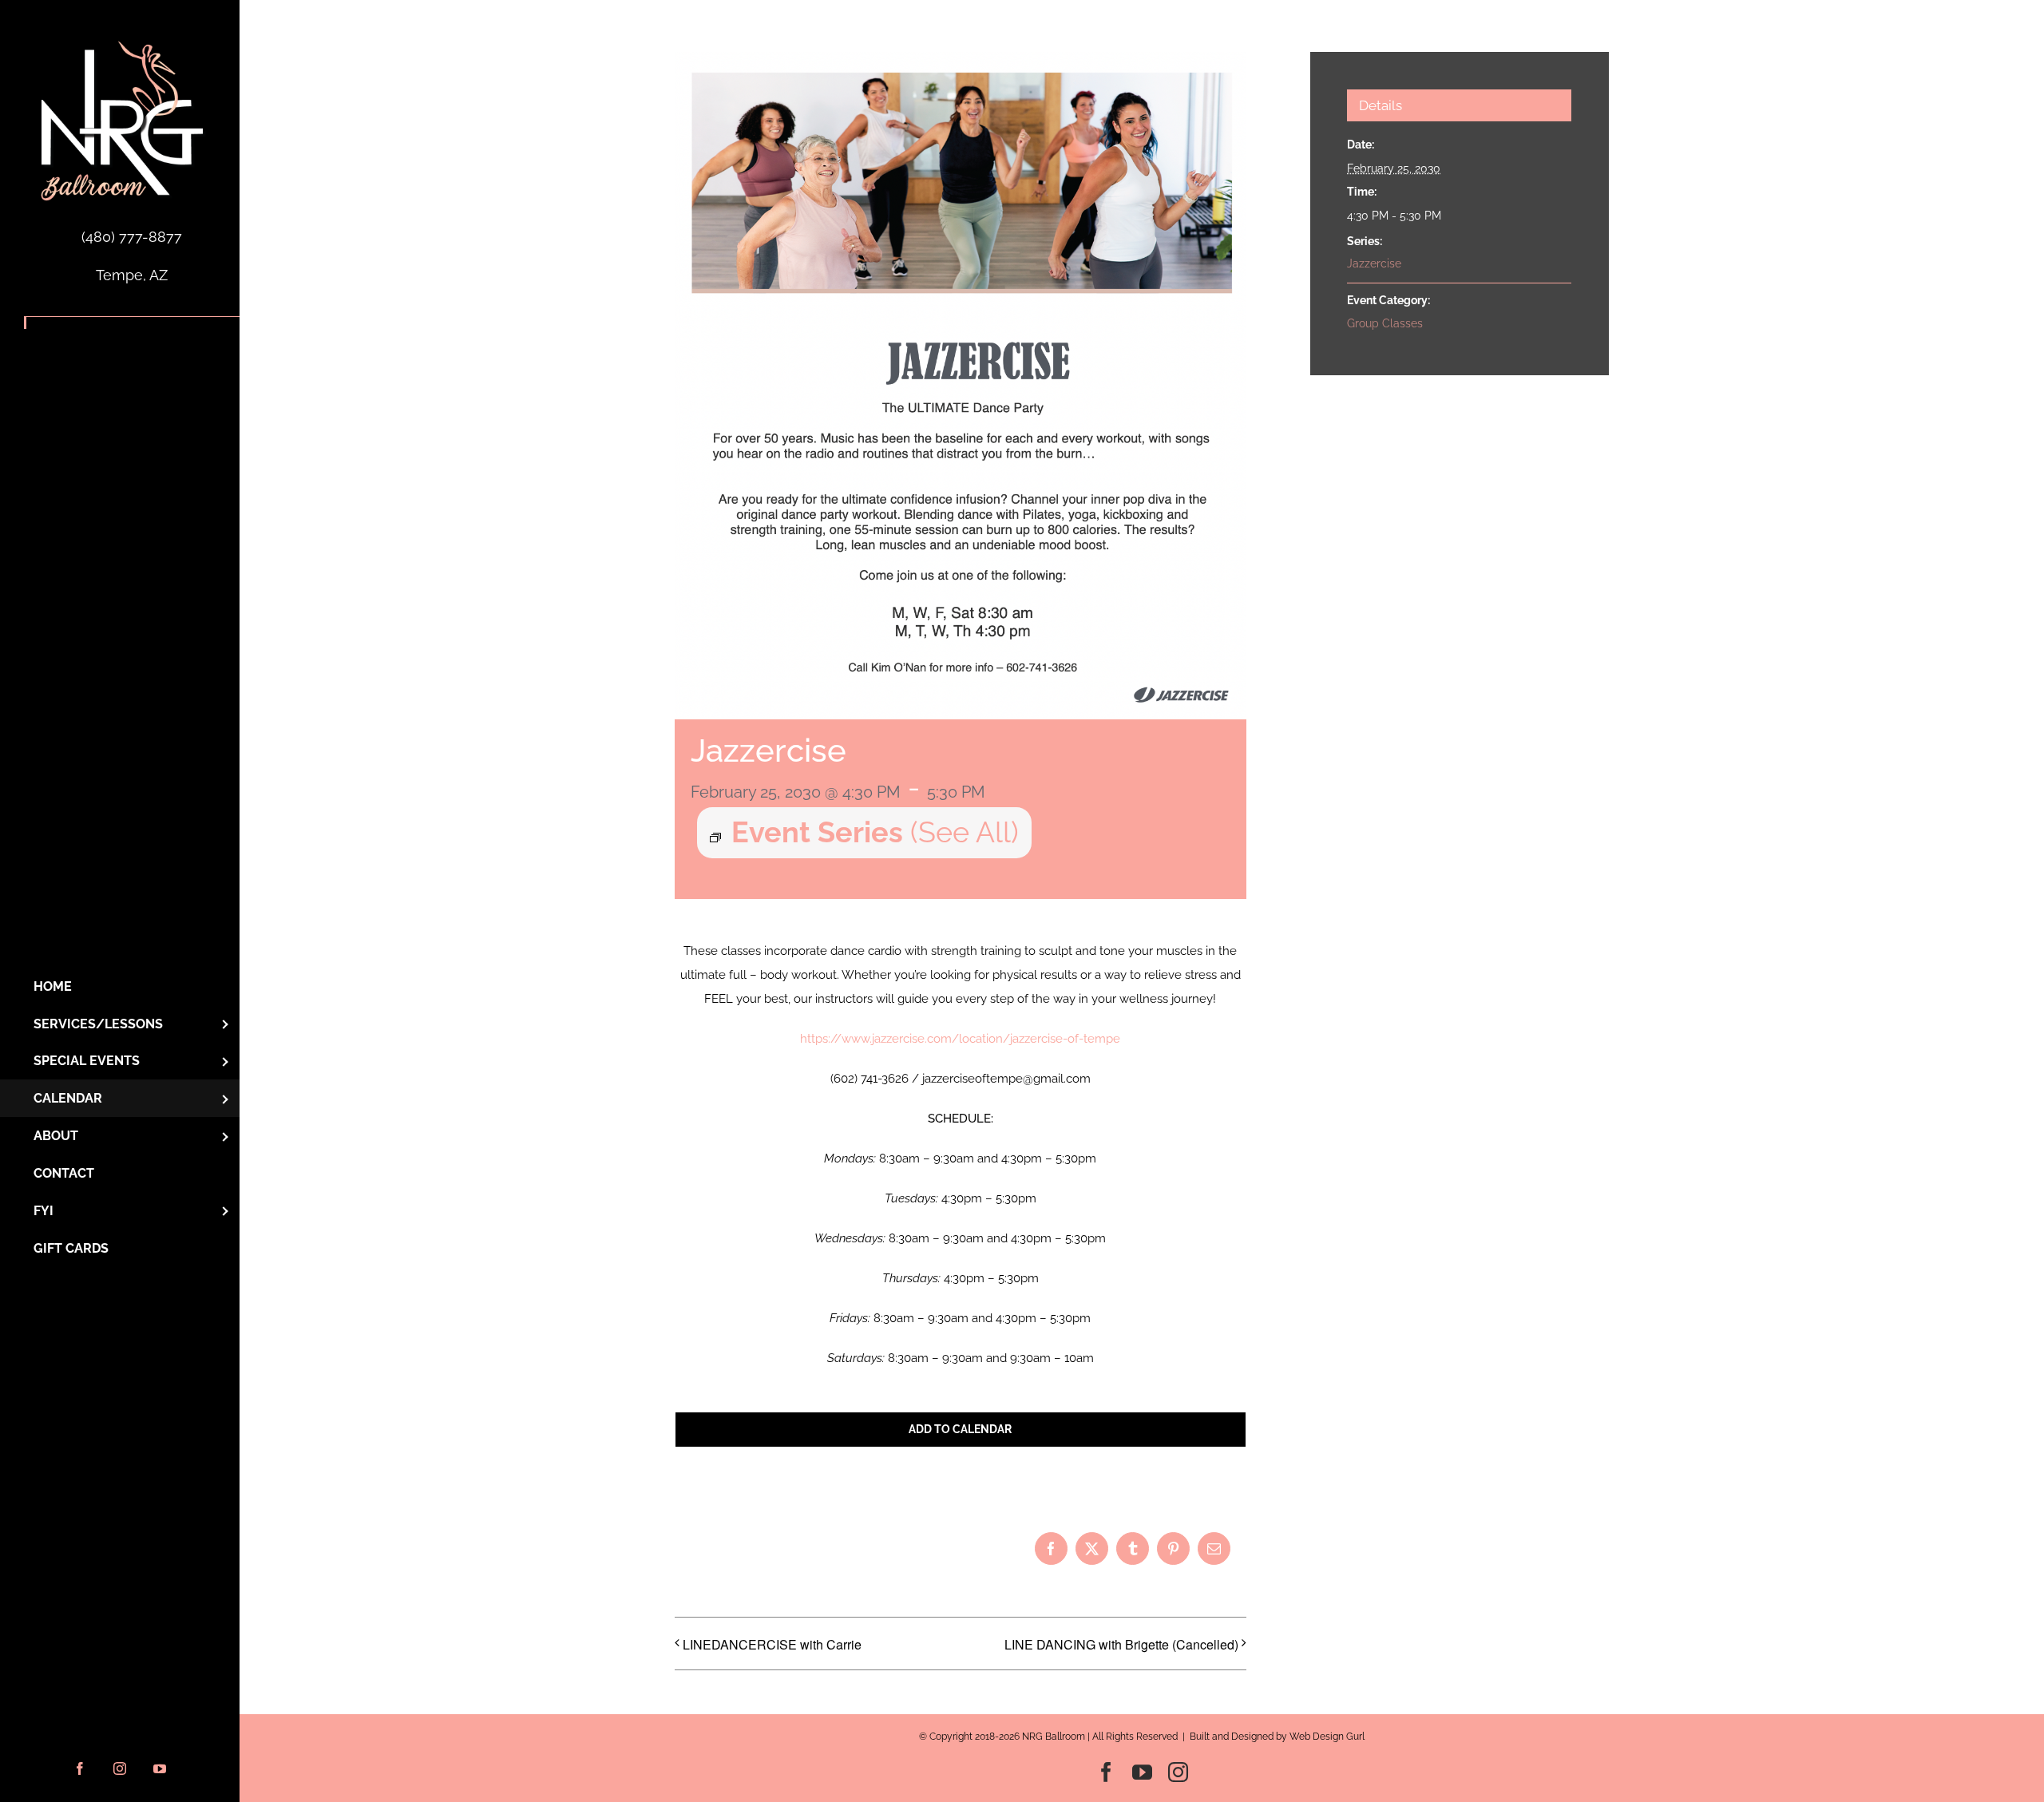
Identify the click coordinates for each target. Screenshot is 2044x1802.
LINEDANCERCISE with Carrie (772, 1644)
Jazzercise (1374, 263)
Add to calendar (960, 1429)
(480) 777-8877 (132, 237)
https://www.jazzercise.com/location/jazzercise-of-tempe (960, 1039)
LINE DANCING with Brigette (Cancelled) (1121, 1644)
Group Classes (1385, 323)
